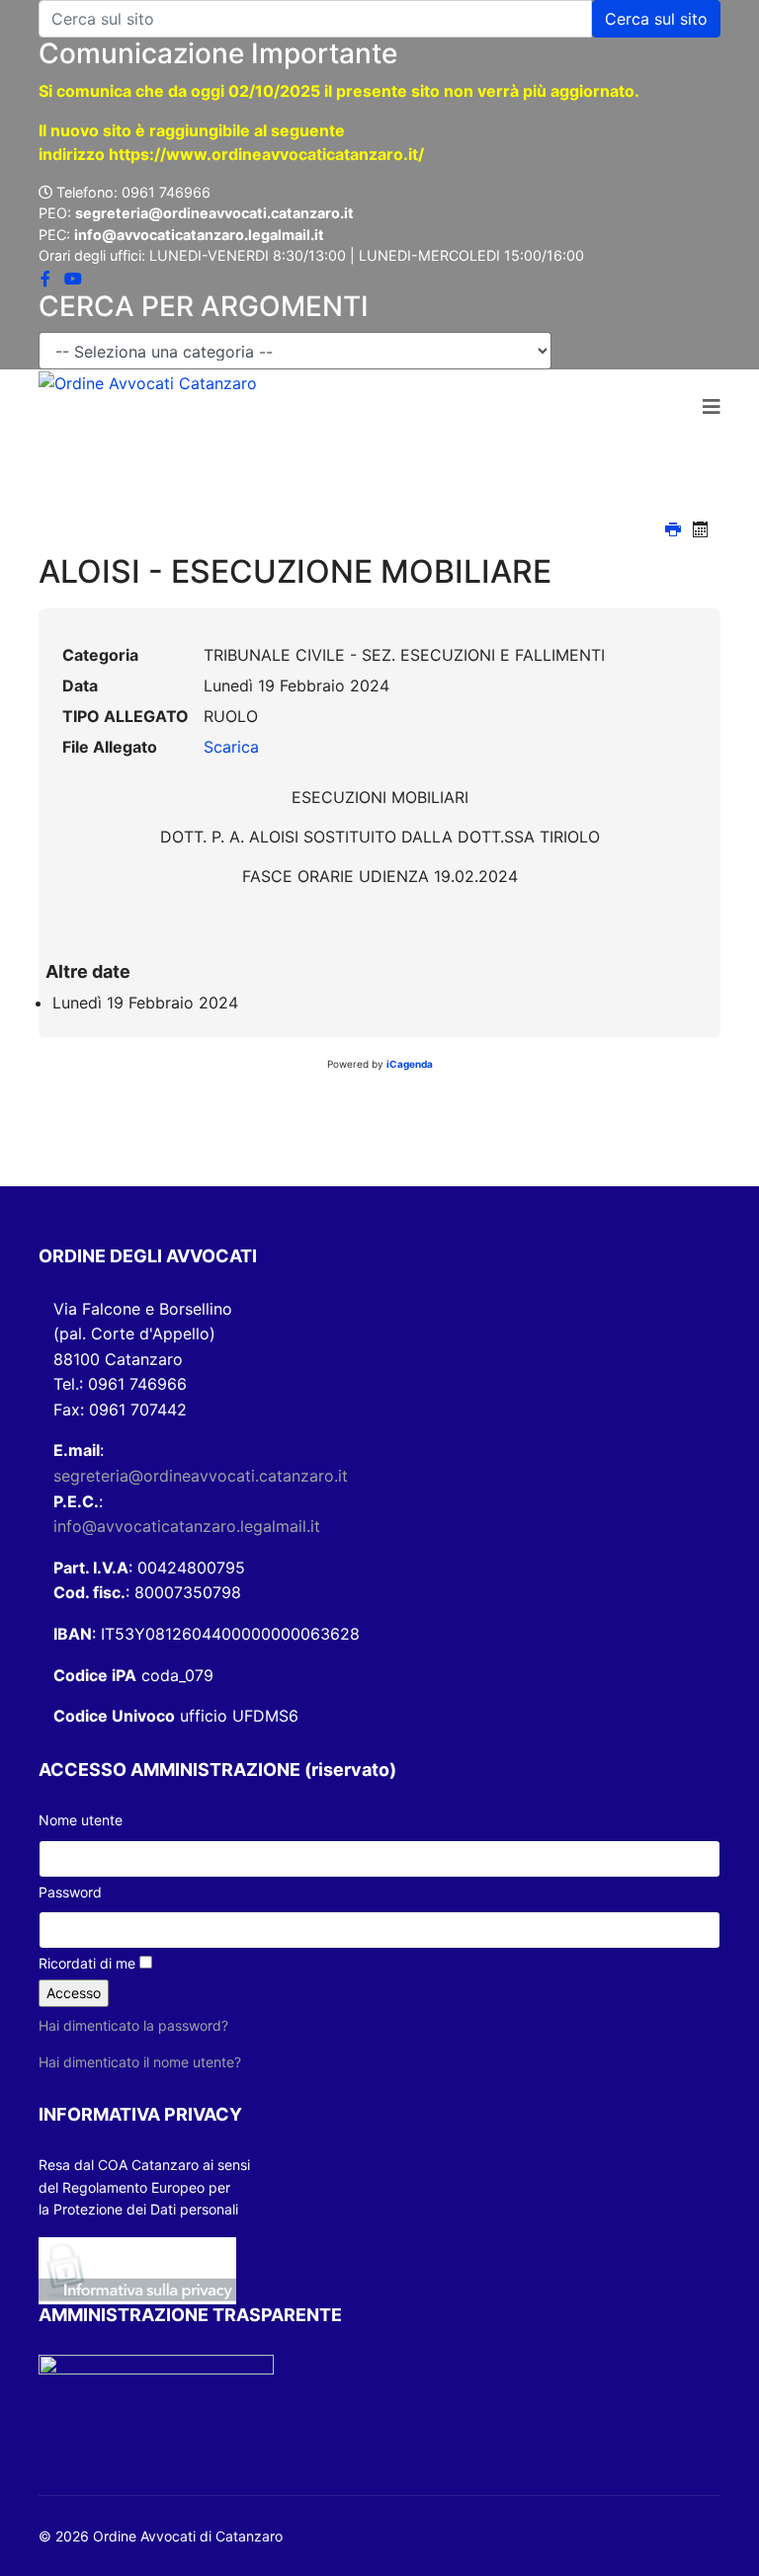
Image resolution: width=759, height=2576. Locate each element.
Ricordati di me (87, 1963)
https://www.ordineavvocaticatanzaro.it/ (266, 154)
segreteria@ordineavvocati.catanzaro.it (201, 1476)
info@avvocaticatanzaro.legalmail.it (187, 1526)
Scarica (231, 747)
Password (70, 1892)
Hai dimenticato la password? (133, 2025)
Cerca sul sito (656, 19)
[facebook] (45, 279)
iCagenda (410, 1064)
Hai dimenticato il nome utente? (140, 2062)
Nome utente (81, 1820)
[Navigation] (712, 407)
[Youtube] (73, 279)
